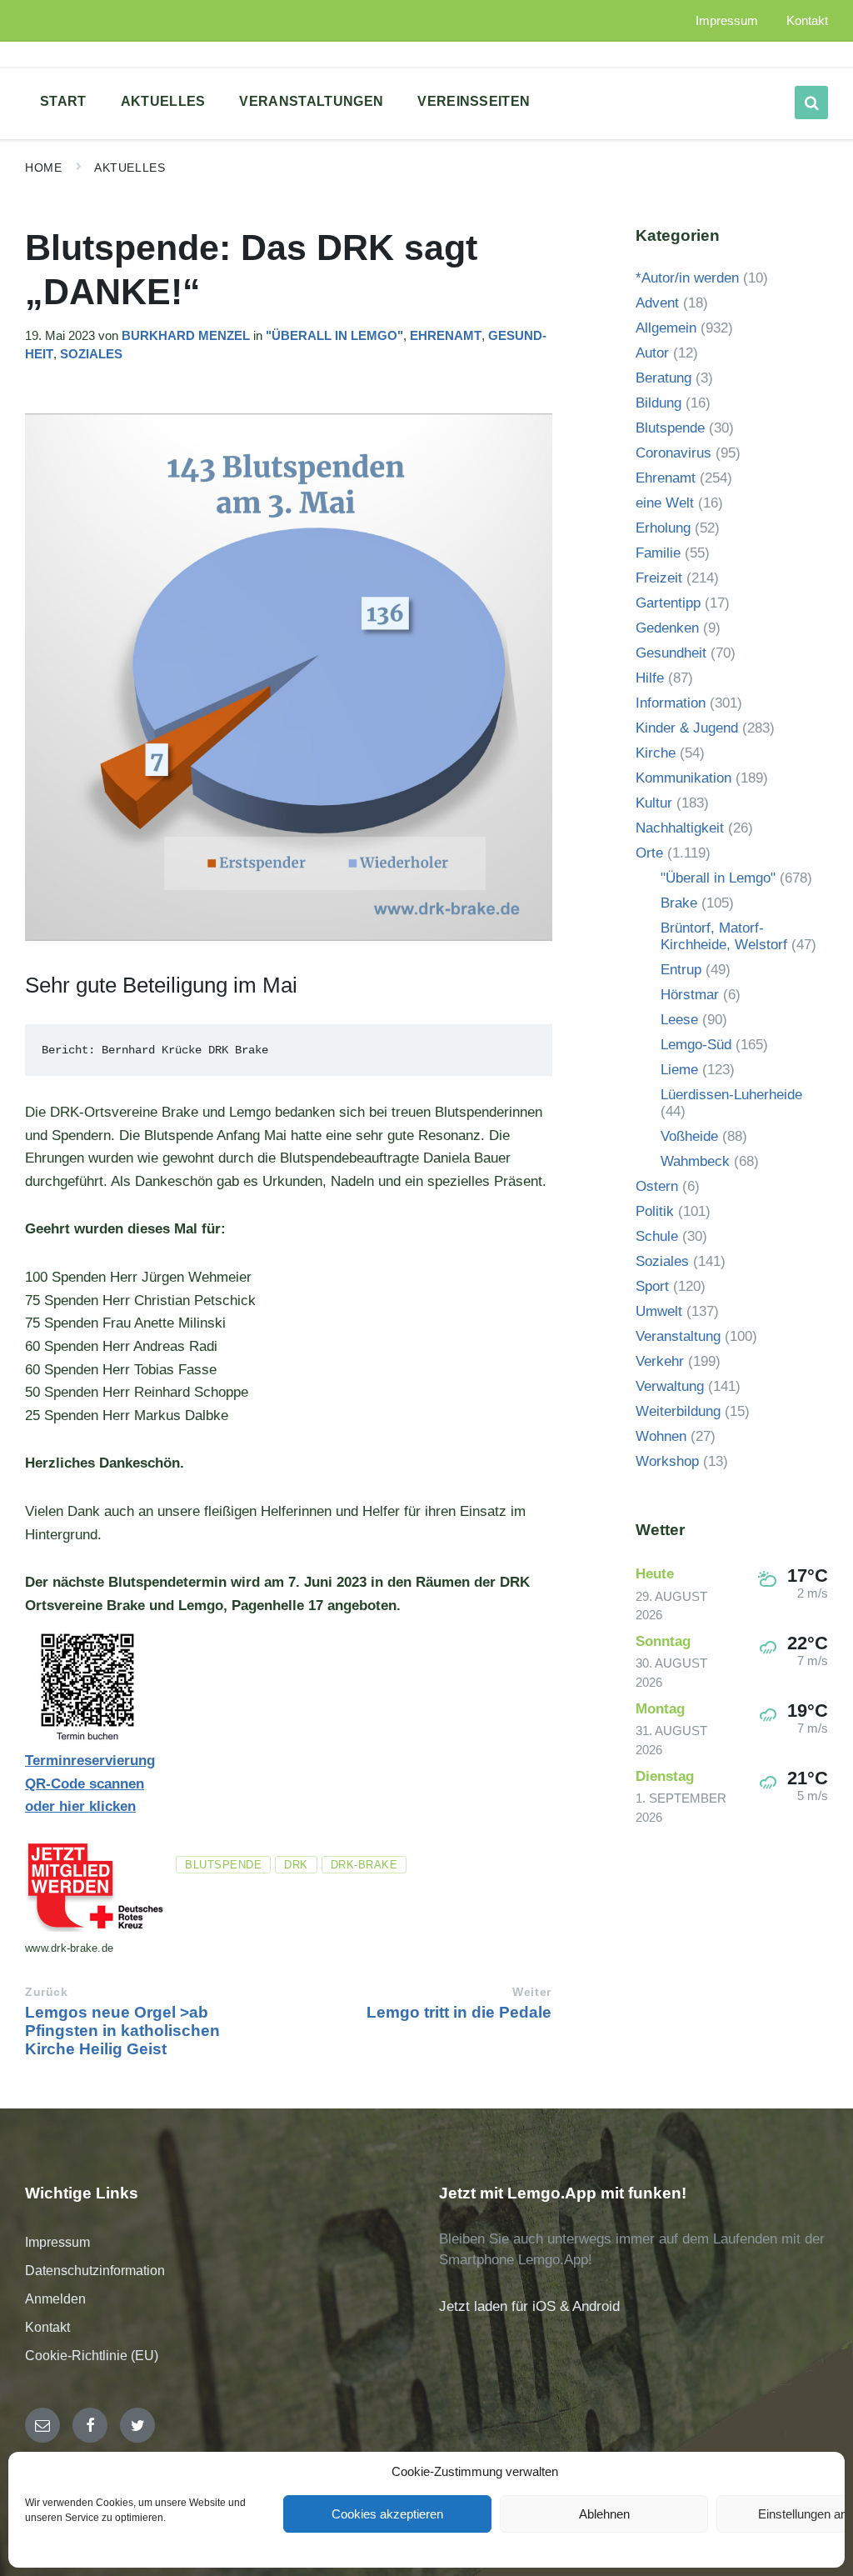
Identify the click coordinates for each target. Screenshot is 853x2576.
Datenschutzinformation (95, 2271)
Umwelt (659, 1311)
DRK (296, 1865)
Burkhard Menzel (186, 336)
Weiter (531, 1992)
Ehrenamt (446, 336)
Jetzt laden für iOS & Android (529, 2306)
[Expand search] (811, 103)
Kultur (654, 803)
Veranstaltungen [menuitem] (311, 101)
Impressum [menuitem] (727, 21)
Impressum (57, 2242)
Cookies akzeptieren (387, 2514)
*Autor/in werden (687, 278)
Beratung (663, 378)
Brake (679, 903)
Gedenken (667, 628)
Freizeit (659, 578)
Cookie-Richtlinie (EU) (92, 2356)
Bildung (658, 403)
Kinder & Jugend (687, 728)
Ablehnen (604, 2514)
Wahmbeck (695, 1161)
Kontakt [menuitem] (807, 21)
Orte (649, 853)
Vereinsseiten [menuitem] (474, 101)
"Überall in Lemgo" (334, 336)
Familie (658, 553)
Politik (655, 1211)
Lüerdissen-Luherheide (731, 1095)
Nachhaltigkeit (680, 828)
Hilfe (650, 678)
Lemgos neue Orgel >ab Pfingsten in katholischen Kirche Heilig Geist (122, 2031)
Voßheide (689, 1136)
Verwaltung (670, 1386)
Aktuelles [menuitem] (163, 101)
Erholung (663, 528)
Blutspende (223, 1865)
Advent (657, 303)
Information (671, 703)
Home (43, 168)
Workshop (667, 1461)
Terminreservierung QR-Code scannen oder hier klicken (90, 1783)
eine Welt (665, 503)
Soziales (91, 354)
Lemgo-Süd (696, 1045)
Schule (657, 1236)
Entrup (681, 970)
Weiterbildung (678, 1411)
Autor (652, 353)
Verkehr (660, 1361)
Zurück (46, 1992)
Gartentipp (668, 603)
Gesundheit (671, 653)
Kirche (656, 753)
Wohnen (661, 1436)
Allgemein (666, 328)
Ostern (657, 1186)
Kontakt (47, 2327)
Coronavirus (673, 453)
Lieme (679, 1070)
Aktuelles (130, 168)
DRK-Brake (364, 1865)
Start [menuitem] (63, 101)
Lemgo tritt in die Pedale (459, 2012)
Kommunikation (683, 778)
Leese (679, 1020)
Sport (652, 1286)
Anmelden (55, 2299)
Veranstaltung (678, 1336)
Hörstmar (690, 995)
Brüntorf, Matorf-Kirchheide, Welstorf (724, 936)
